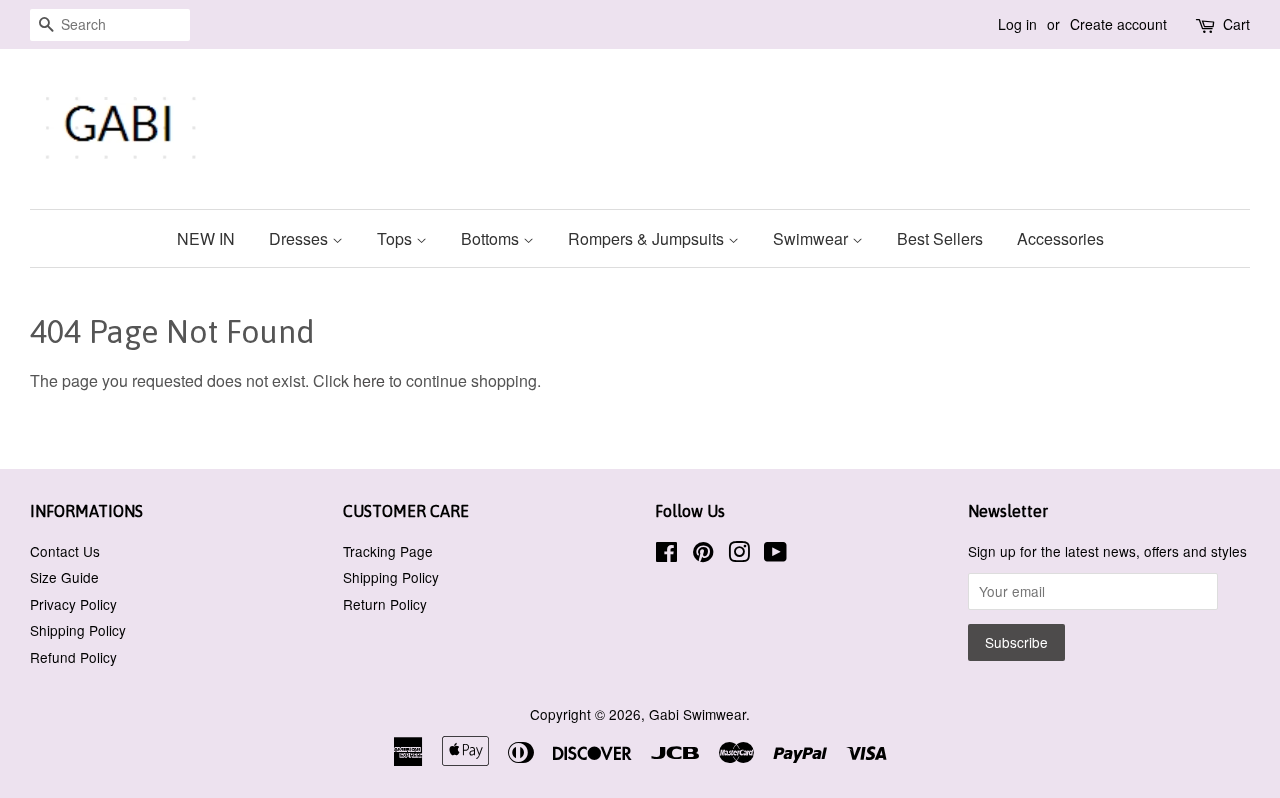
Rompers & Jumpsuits (648, 238)
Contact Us (65, 551)
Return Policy (385, 604)
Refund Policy (73, 657)
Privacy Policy (73, 604)
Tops (396, 238)
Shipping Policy (78, 630)
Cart (1236, 24)
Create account (1118, 24)
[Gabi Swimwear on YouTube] (775, 555)
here (369, 380)
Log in (1017, 24)
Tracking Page (388, 551)
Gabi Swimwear (697, 714)
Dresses (300, 238)
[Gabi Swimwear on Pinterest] (703, 555)
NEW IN (206, 238)
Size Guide (64, 577)
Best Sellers (940, 238)
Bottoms (492, 238)
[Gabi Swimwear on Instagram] (739, 555)
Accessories (1060, 238)
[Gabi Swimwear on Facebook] (666, 555)
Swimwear (812, 238)
